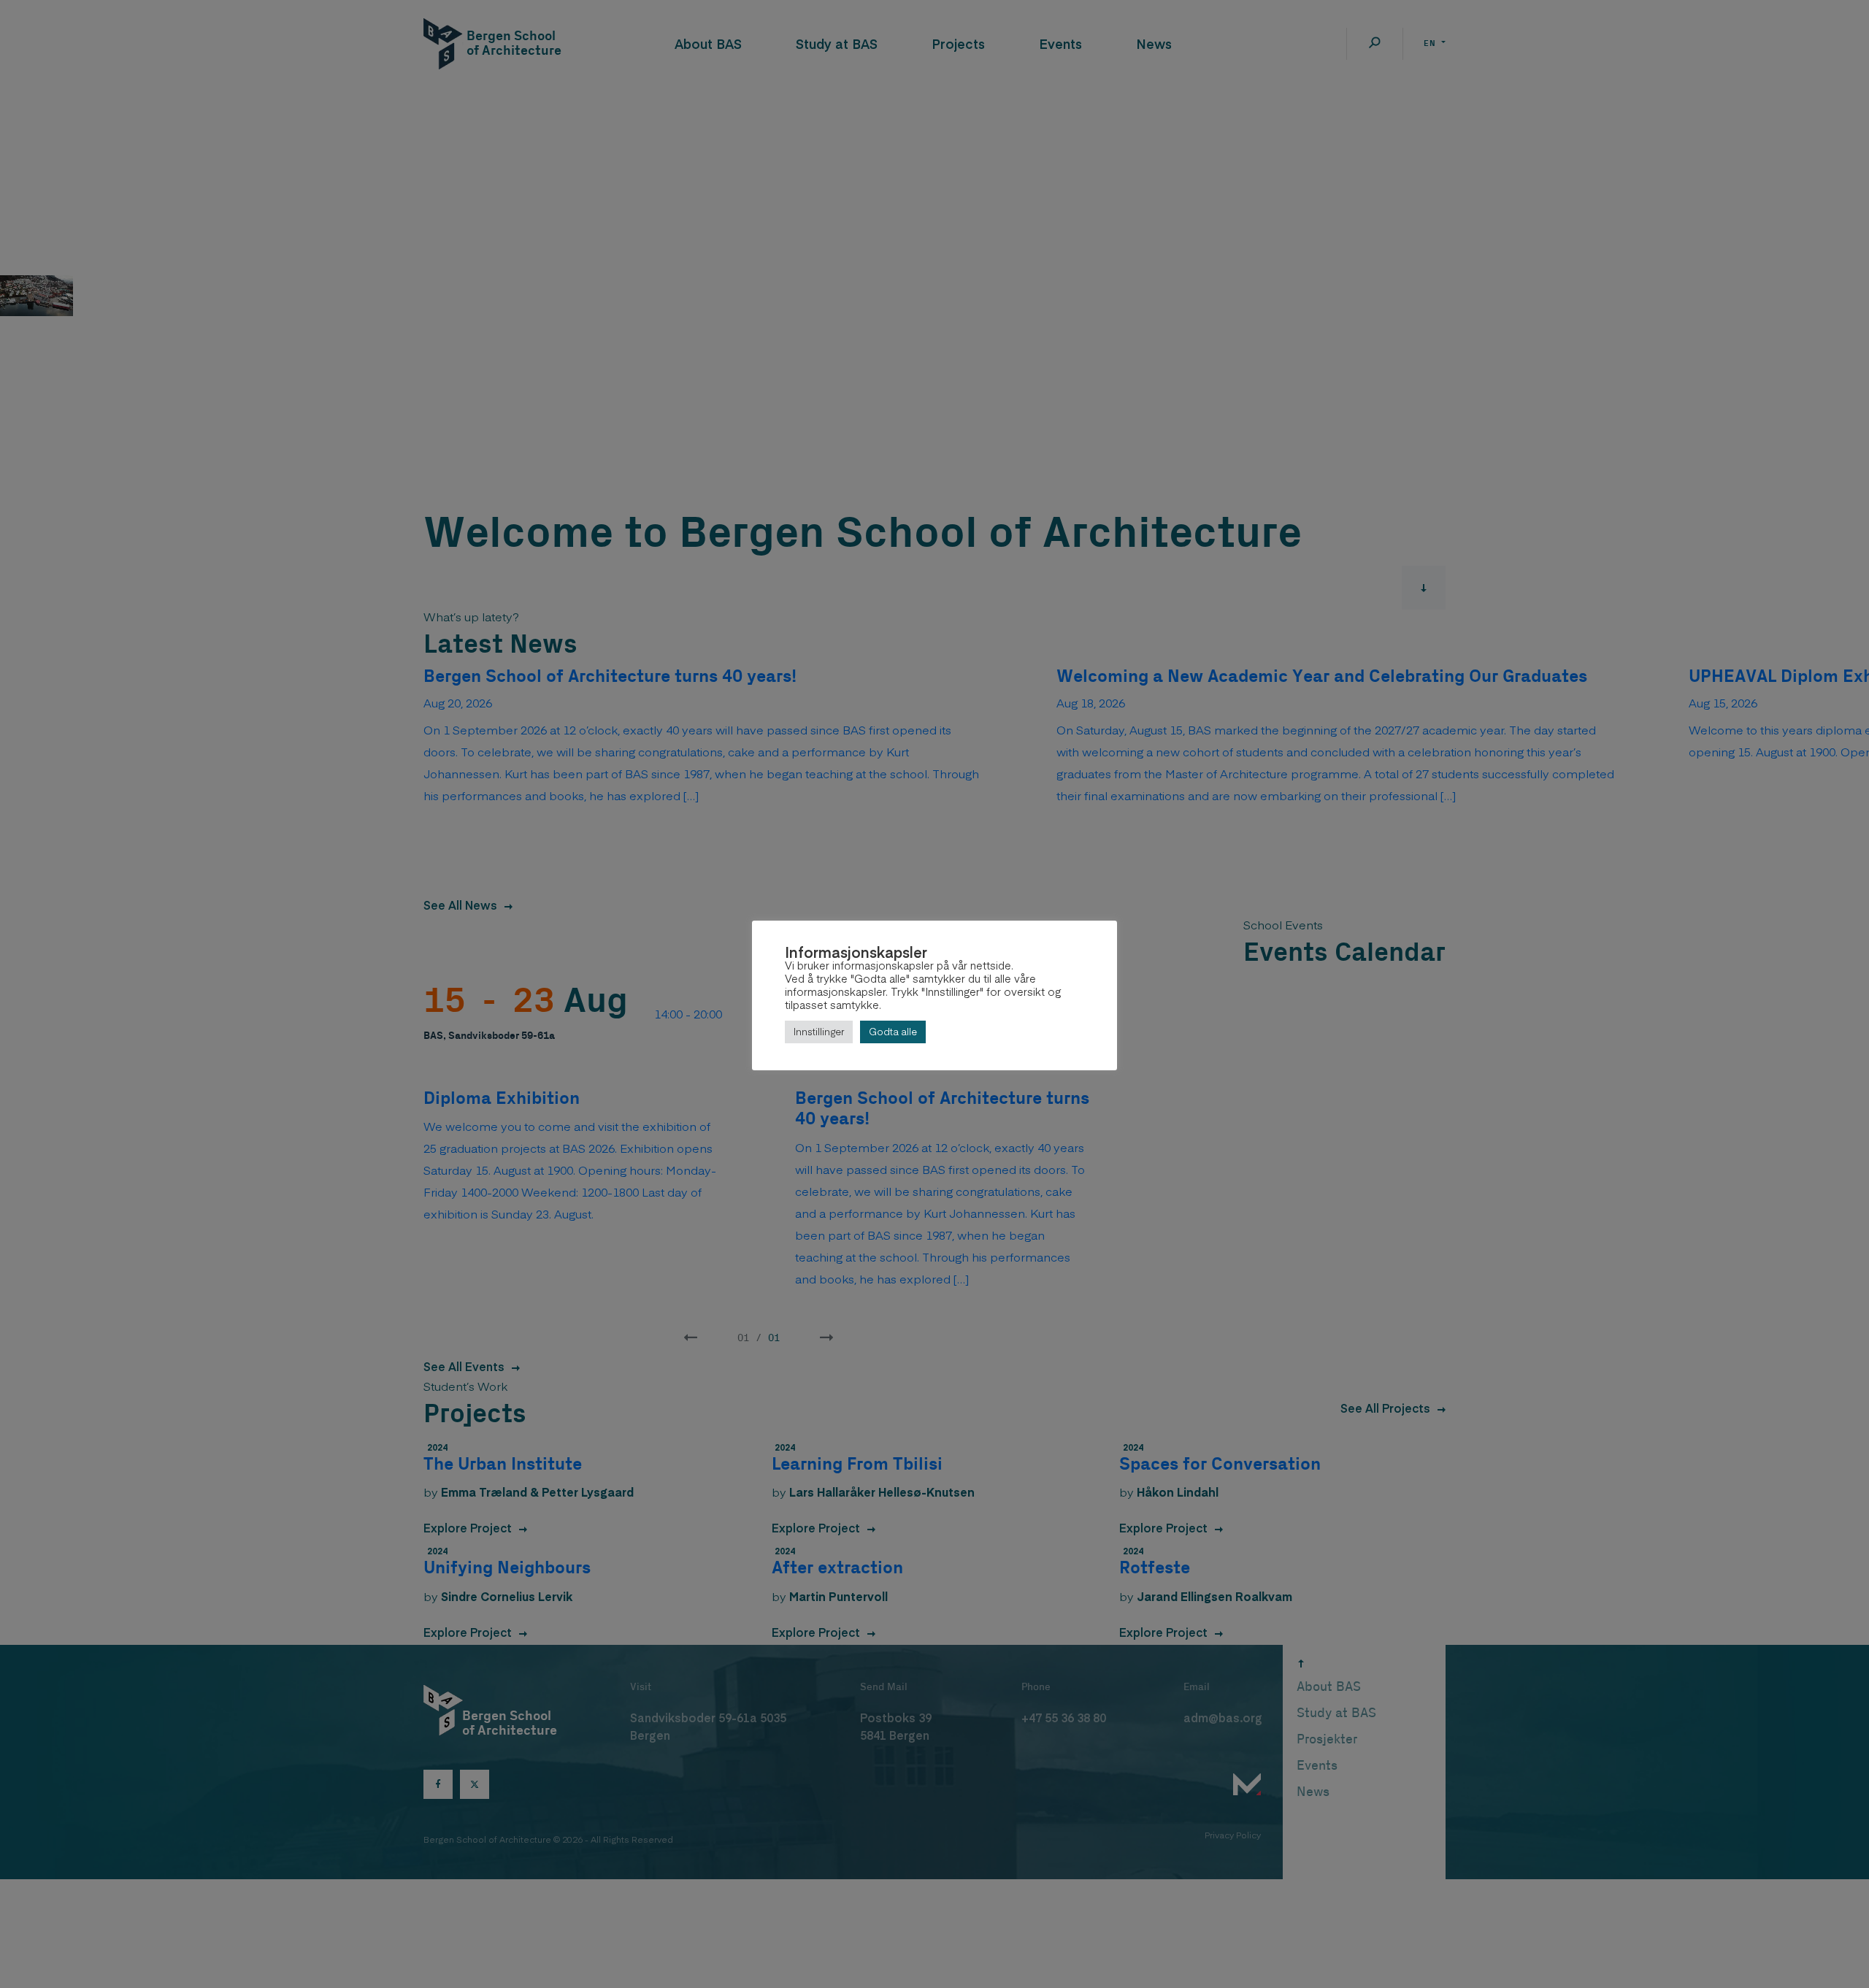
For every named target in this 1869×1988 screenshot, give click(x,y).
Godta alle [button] (893, 1032)
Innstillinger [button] (819, 1032)
